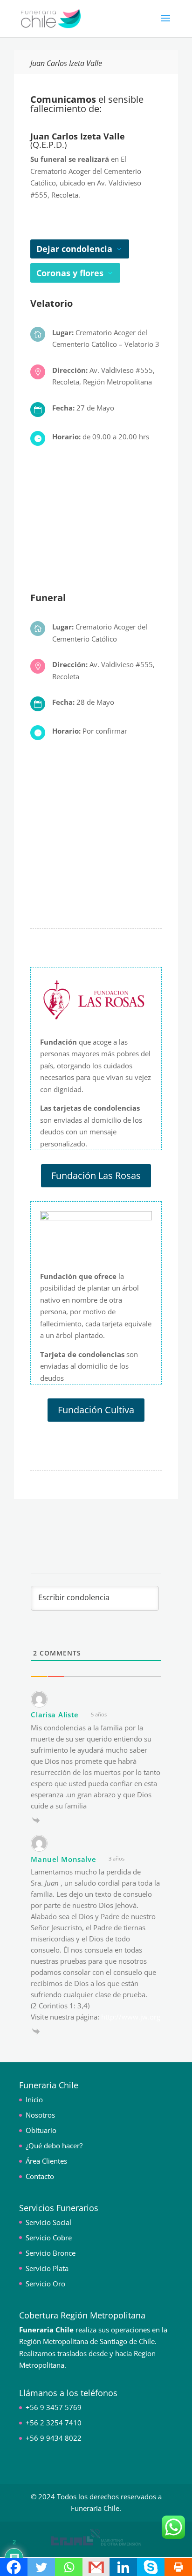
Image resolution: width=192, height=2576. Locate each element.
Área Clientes (46, 2161)
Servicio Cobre (49, 2238)
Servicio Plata (47, 2268)
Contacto (40, 2176)
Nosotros (40, 2115)
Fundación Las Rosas (96, 1175)
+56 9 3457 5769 (54, 2407)
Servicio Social (48, 2222)
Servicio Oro (45, 2284)
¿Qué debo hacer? (54, 2146)
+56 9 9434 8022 (54, 2438)
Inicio (34, 2099)
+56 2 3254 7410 (54, 2423)
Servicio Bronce (51, 2253)
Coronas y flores (70, 273)
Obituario (41, 2130)
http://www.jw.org (131, 2017)
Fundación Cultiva (96, 1410)
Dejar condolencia (74, 249)
